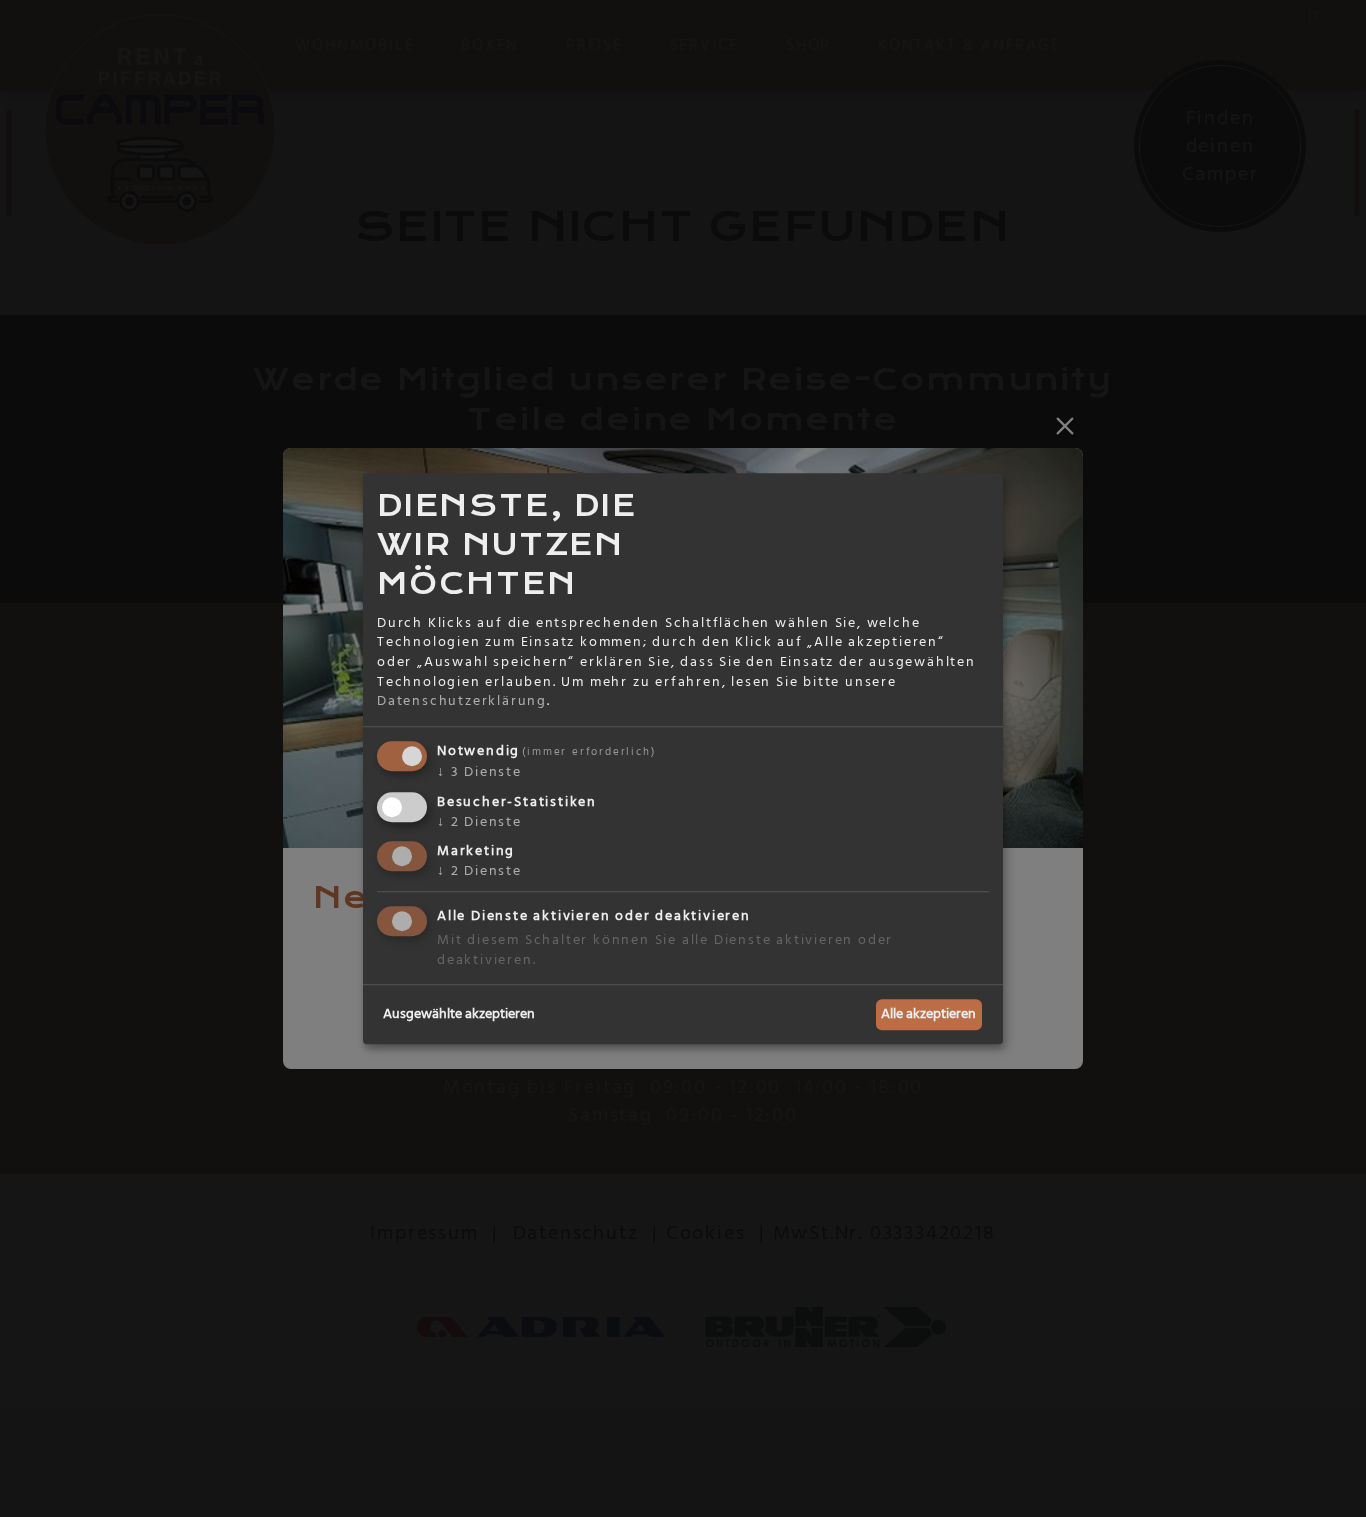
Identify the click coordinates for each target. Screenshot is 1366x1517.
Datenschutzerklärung (462, 701)
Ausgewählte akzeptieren (459, 1014)
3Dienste (479, 772)
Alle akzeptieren (928, 1014)
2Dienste (479, 822)
